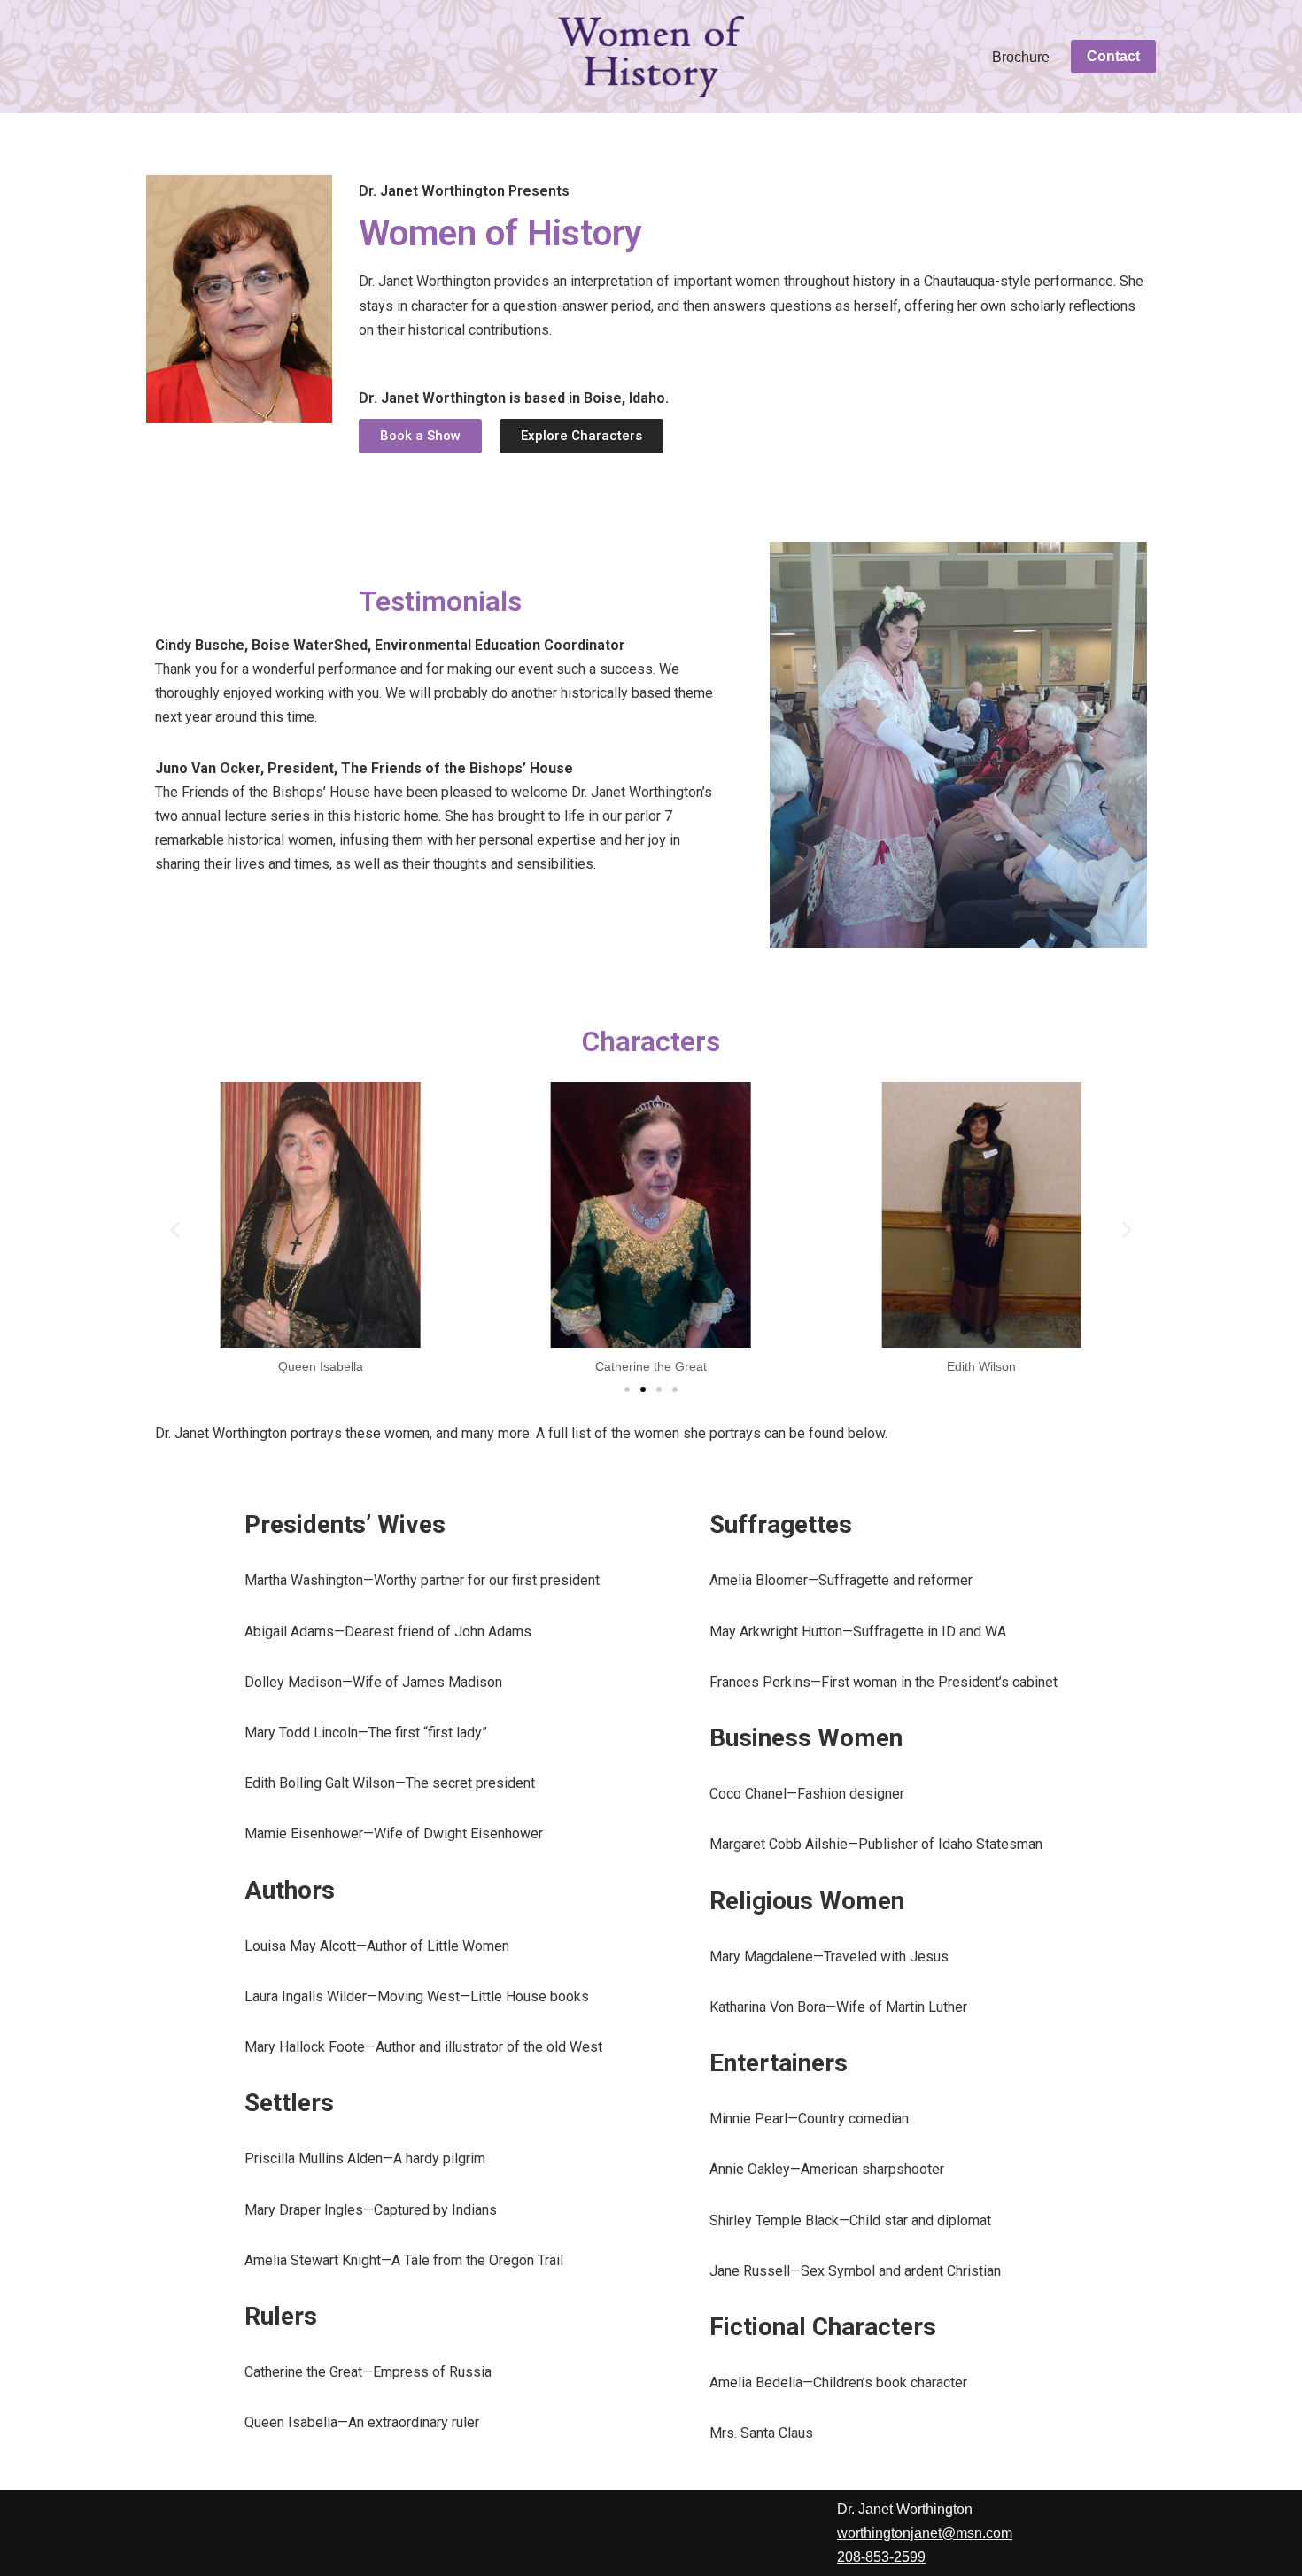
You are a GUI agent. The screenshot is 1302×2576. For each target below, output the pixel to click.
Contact (1113, 56)
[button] (175, 1230)
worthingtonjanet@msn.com (925, 2533)
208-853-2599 (881, 2557)
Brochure (1021, 57)
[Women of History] (651, 57)
